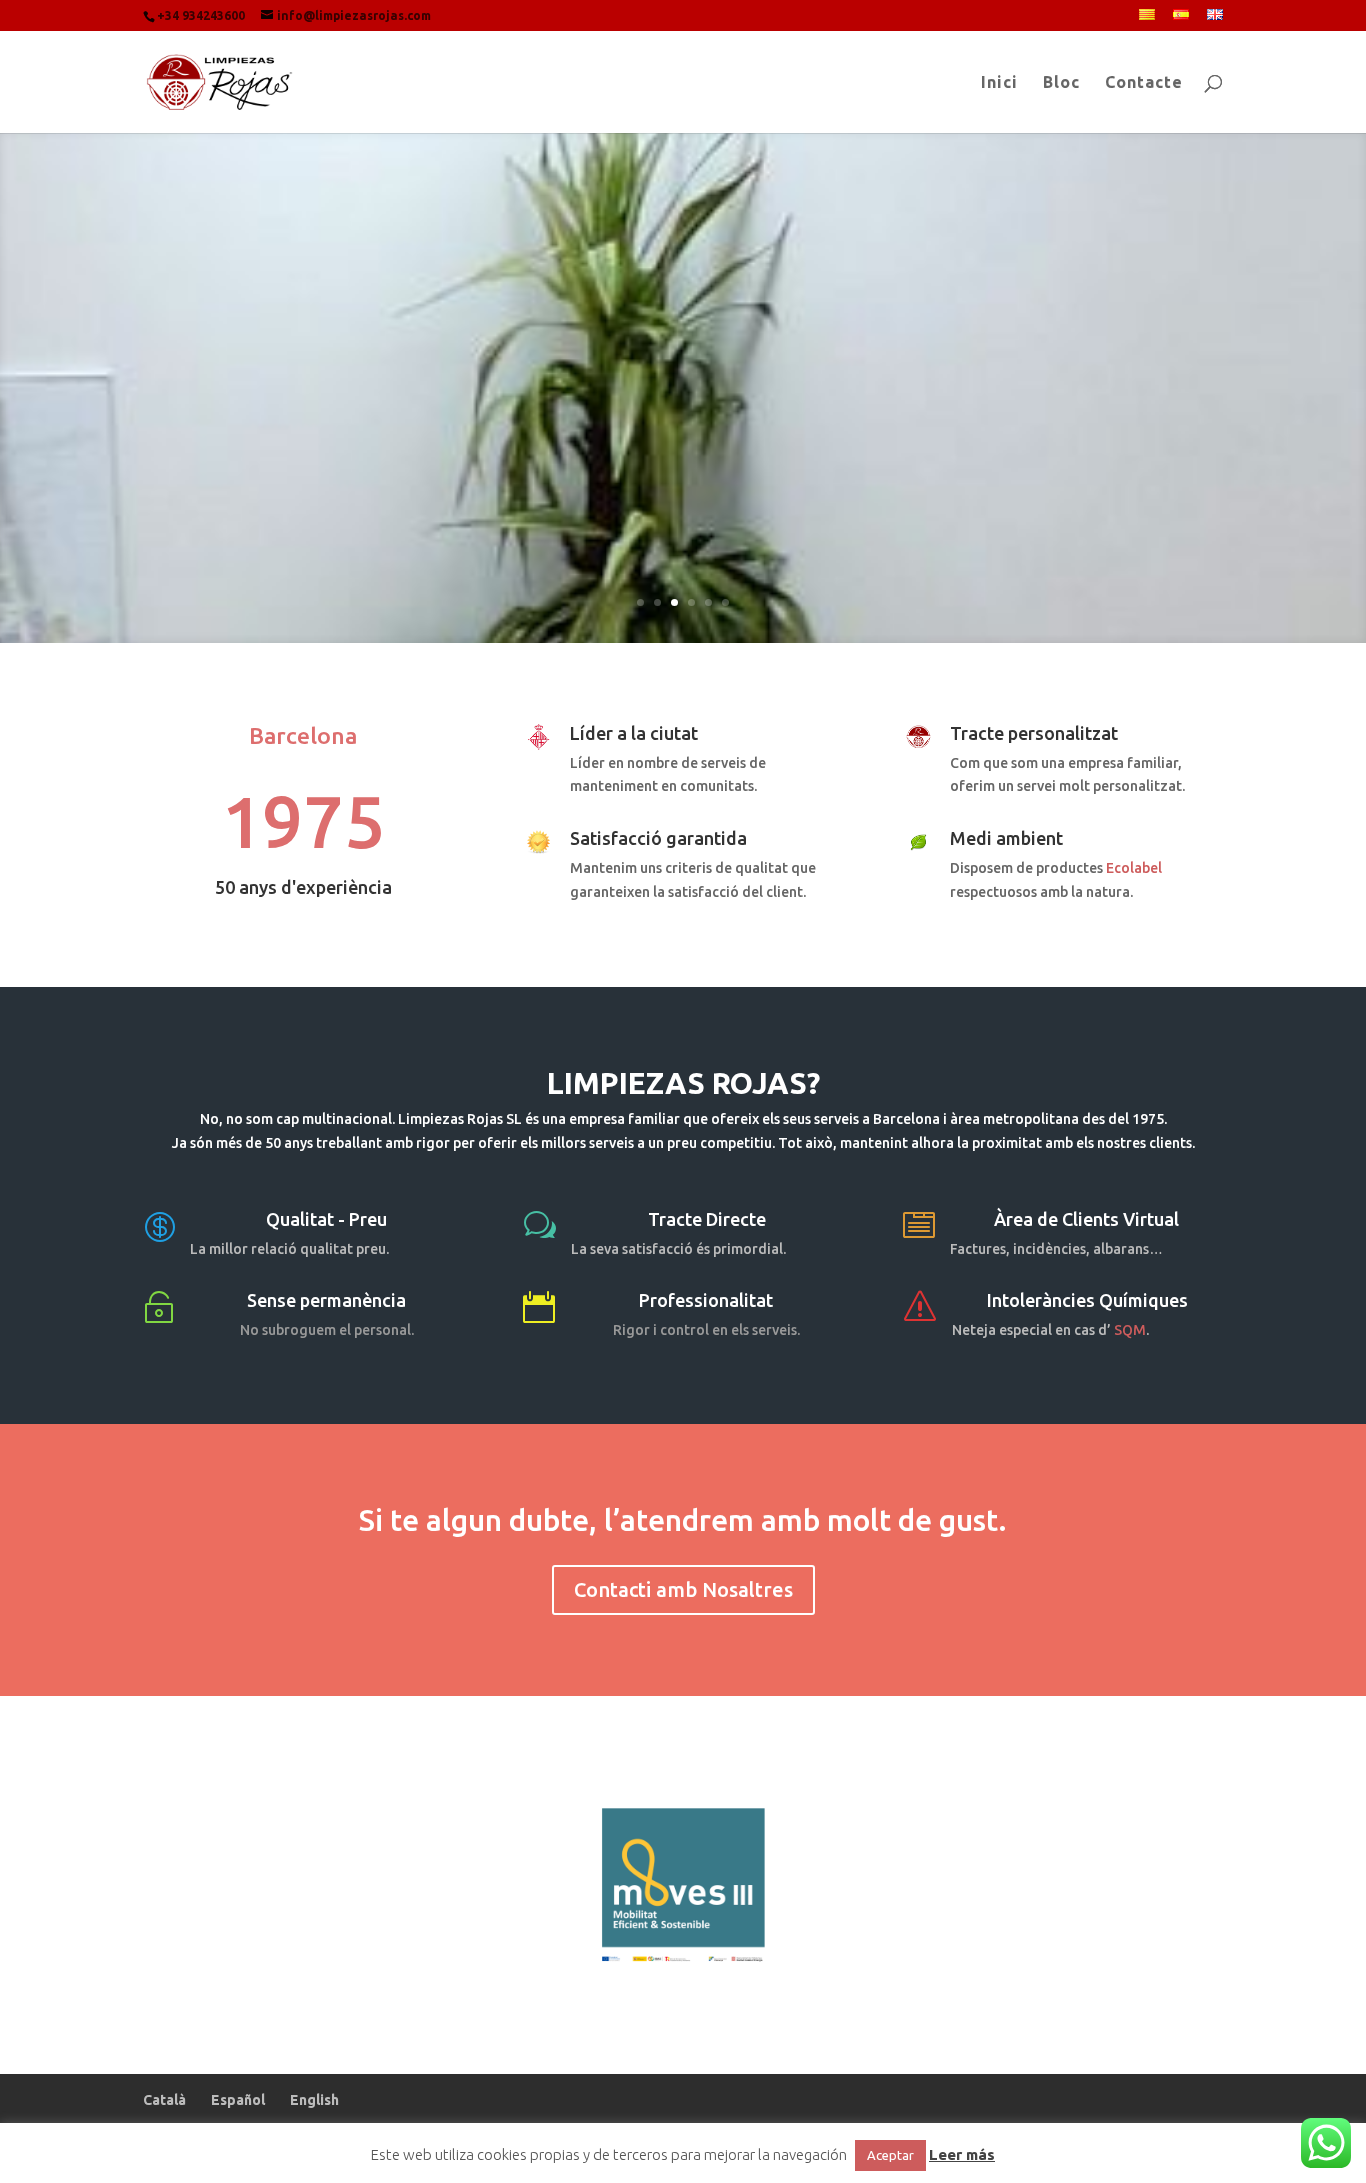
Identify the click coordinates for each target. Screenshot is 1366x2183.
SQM (1130, 1330)
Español (238, 2100)
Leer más (962, 2154)
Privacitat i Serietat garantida (683, 427)
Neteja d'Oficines (683, 350)
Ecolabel (1134, 868)
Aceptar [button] (890, 2155)
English (314, 2100)
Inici (999, 83)
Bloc (1061, 83)
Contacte (1144, 83)
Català (164, 2100)
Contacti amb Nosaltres (683, 1589)
